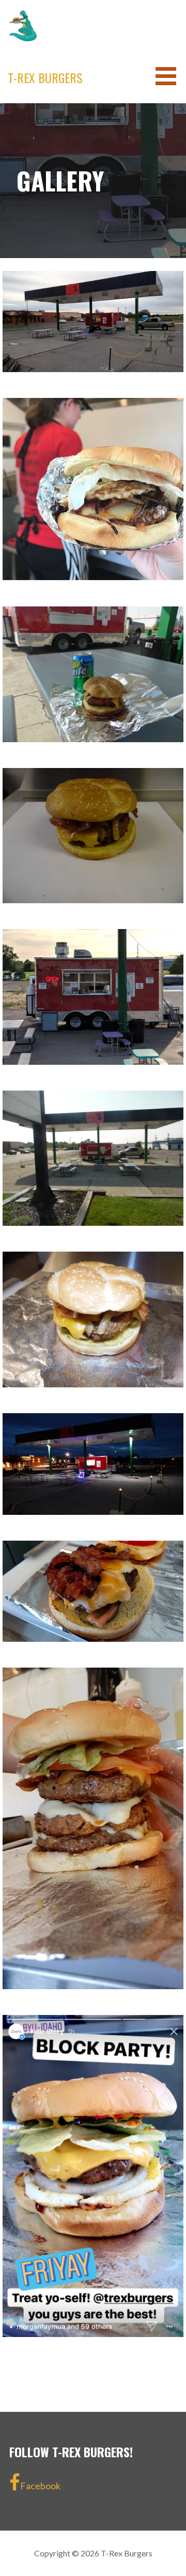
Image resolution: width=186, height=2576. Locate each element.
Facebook (40, 2486)
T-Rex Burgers (45, 77)
